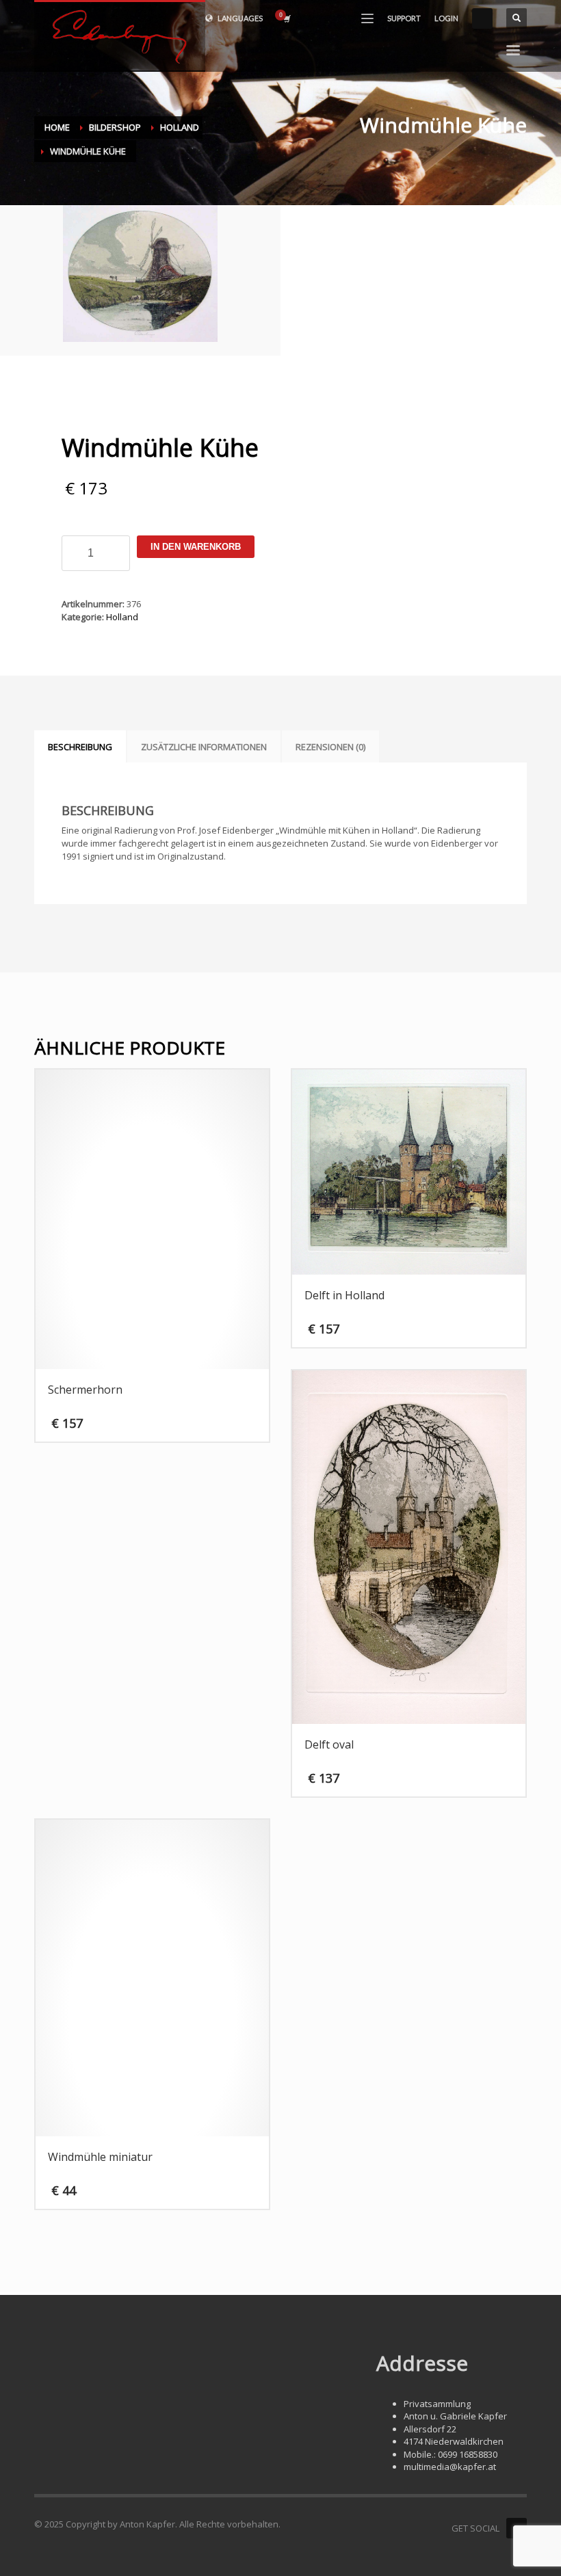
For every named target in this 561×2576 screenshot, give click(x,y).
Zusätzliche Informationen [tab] (204, 747)
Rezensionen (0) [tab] (330, 747)
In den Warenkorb (196, 547)
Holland (122, 617)
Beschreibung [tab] (80, 747)
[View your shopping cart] (286, 18)
